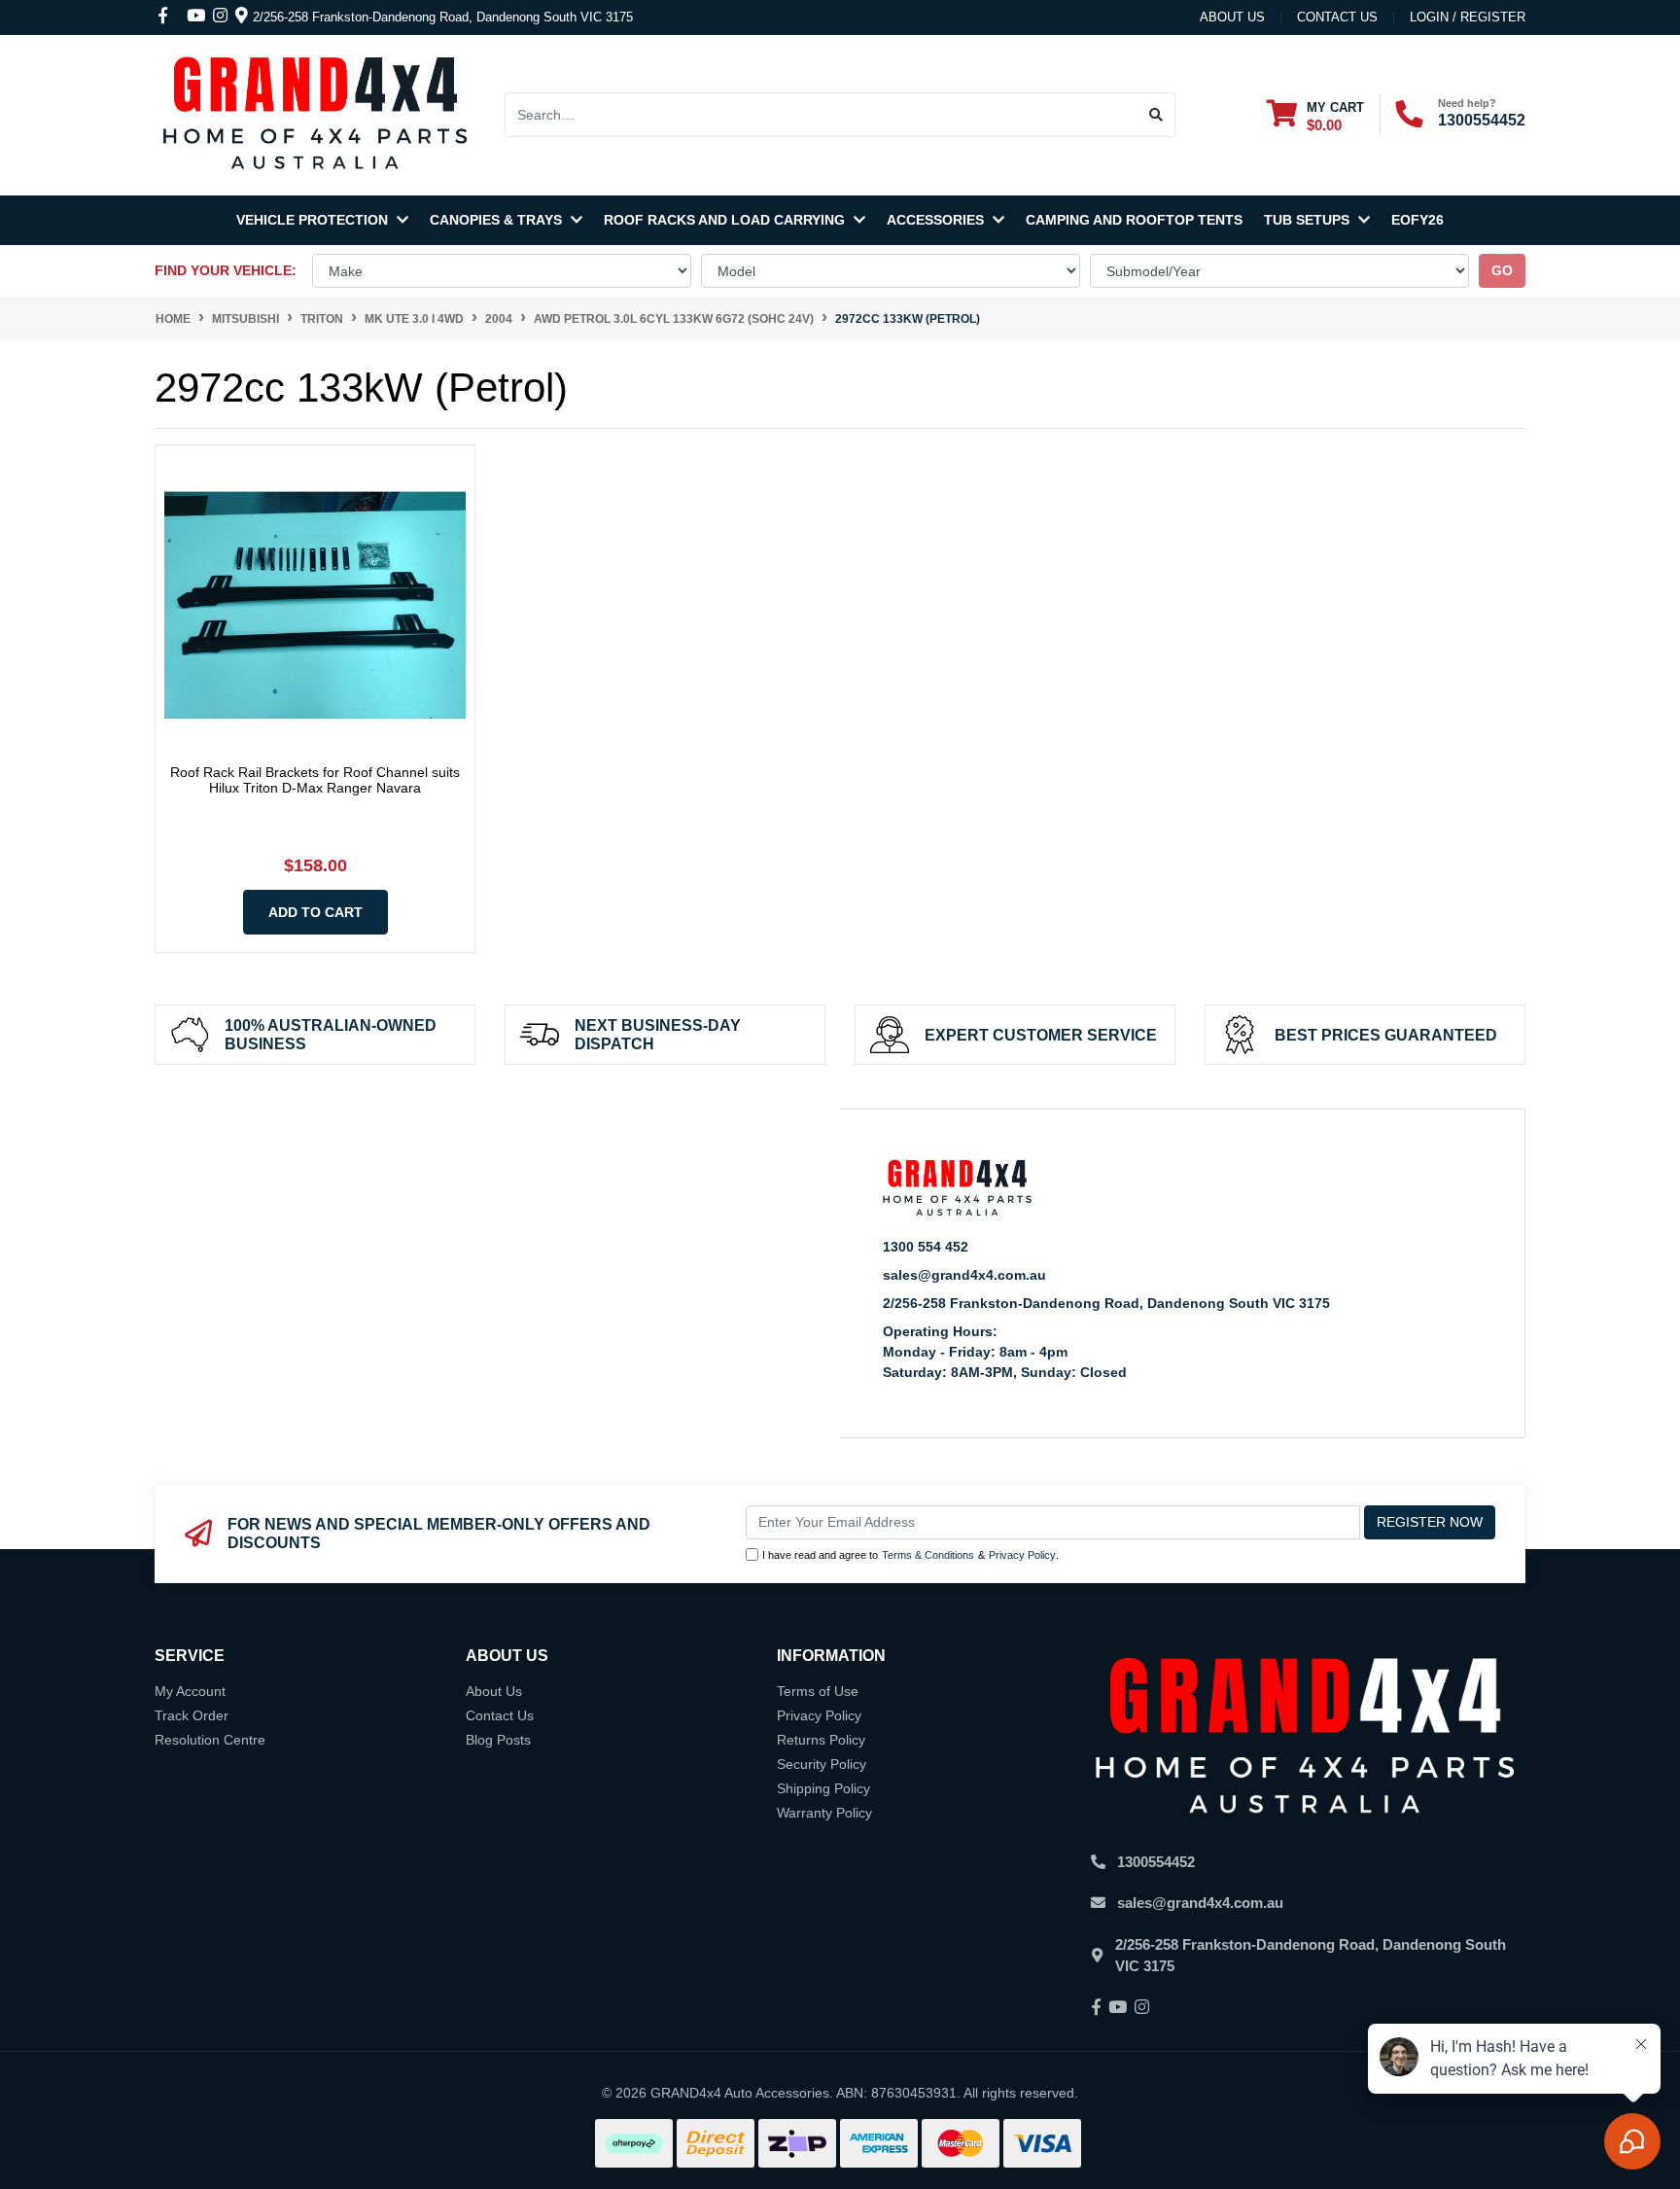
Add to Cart (315, 912)
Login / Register (1468, 17)
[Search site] (1156, 115)
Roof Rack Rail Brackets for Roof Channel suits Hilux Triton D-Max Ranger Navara (315, 780)
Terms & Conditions (928, 1555)
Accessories (937, 220)
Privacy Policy (1022, 1555)
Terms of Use (818, 1691)
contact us (1337, 17)
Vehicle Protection (314, 220)
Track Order (192, 1715)
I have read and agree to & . (910, 1555)
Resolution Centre (210, 1740)
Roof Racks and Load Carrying (726, 220)
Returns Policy (821, 1740)
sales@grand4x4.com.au (964, 1275)
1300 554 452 (926, 1247)
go (1502, 270)
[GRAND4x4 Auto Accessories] (315, 114)
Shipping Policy (823, 1788)
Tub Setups (1309, 220)
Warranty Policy (824, 1813)
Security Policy (822, 1764)
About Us (1232, 17)
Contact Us (500, 1715)
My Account (190, 1691)
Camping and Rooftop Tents (1134, 220)
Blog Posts (498, 1740)
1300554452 (1482, 120)
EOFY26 (1417, 220)
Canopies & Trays (498, 220)
